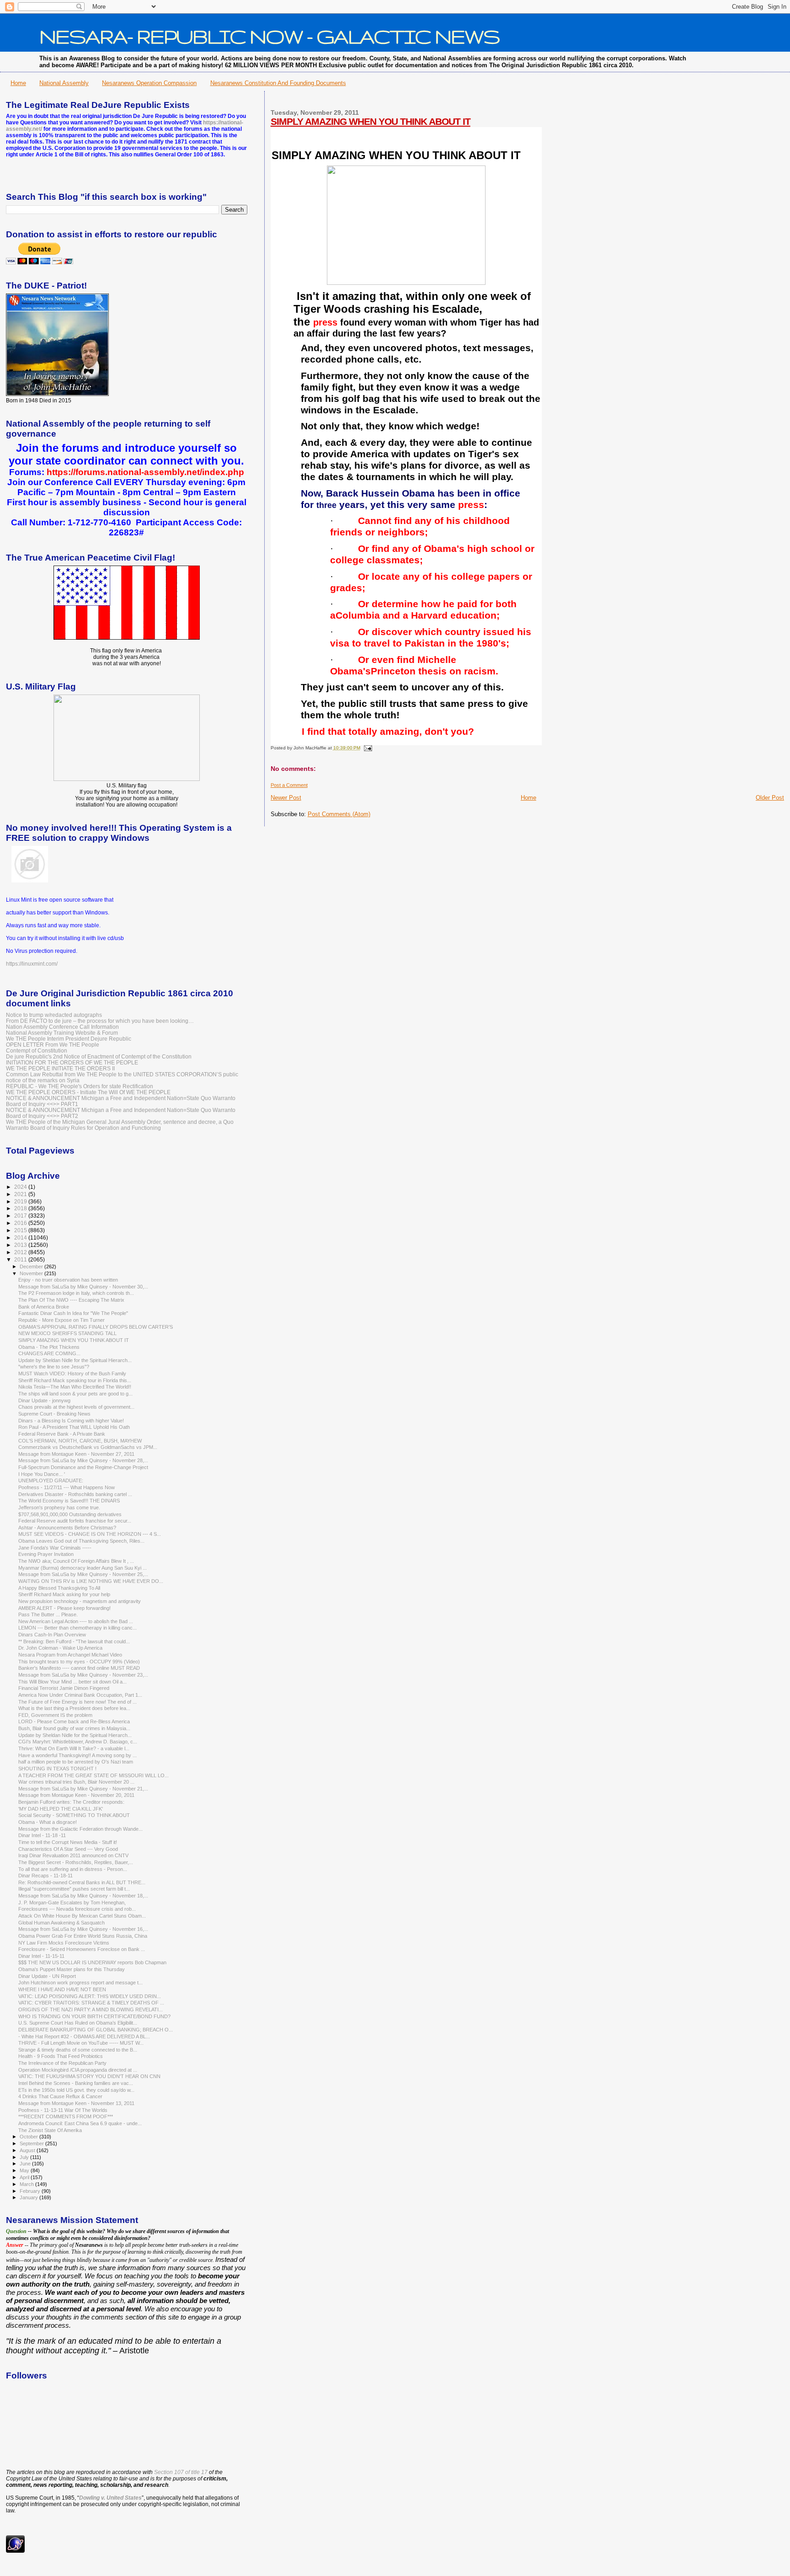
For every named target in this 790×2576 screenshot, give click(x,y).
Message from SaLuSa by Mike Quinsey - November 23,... (83, 1675)
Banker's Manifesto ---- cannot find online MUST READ (79, 1668)
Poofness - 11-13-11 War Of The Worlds (63, 2110)
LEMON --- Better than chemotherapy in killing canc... (77, 1628)
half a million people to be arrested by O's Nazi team (76, 1762)
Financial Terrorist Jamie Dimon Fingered (64, 1688)
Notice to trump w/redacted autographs (54, 1015)
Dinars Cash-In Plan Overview (52, 1635)
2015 (21, 1230)
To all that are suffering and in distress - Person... (73, 1869)
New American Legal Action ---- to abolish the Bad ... (76, 1621)
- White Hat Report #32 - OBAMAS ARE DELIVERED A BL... (84, 2036)
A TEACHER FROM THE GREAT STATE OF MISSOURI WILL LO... (93, 1775)
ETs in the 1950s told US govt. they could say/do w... (76, 2090)
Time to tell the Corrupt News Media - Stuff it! (68, 1842)
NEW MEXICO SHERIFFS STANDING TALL (67, 1333)
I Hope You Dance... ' (42, 1474)
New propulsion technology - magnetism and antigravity (80, 1601)
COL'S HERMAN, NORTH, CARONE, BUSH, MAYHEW (80, 1441)
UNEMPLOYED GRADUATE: (51, 1480)
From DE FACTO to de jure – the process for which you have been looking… (100, 1021)
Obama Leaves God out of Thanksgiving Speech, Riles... (81, 1541)
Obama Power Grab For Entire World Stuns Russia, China (83, 1936)
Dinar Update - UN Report (47, 1976)
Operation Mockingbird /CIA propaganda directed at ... (78, 2070)
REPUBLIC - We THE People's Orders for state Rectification (80, 1086)
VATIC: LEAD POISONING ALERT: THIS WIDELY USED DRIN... (90, 1996)
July (25, 2157)
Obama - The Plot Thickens (49, 1347)
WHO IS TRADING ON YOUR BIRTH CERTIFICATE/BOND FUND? (94, 2016)
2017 (21, 1216)
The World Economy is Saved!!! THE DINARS (69, 1501)
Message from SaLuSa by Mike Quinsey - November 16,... (83, 1929)
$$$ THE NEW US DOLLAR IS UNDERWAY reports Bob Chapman (92, 1962)
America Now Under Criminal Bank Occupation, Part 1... (80, 1695)
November (32, 1273)
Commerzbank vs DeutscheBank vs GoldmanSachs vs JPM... (88, 1447)
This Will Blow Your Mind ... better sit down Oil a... (72, 1682)
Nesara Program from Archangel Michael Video (70, 1655)
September (32, 2143)
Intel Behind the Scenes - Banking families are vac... (76, 2083)
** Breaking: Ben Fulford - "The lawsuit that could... (74, 1641)
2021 (21, 1194)
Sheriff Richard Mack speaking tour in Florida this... (75, 1380)
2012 (21, 1252)
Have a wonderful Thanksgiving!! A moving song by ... (77, 1755)
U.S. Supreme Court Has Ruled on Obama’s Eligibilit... (78, 2023)
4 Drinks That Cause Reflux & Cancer (60, 2096)
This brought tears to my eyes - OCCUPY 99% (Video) (79, 1662)
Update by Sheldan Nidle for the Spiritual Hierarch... (75, 1360)
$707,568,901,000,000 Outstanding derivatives (70, 1514)
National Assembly (64, 83)
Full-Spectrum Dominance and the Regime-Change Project (83, 1467)
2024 (21, 1187)
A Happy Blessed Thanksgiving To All (59, 1588)
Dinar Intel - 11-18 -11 (42, 1835)
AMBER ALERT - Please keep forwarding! (64, 1608)
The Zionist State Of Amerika (50, 2130)
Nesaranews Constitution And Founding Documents (278, 83)
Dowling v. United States (110, 2498)
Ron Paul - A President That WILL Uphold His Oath (74, 1427)
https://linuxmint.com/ (32, 964)
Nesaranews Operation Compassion (149, 83)
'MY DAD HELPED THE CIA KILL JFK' (61, 1809)
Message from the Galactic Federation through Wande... (80, 1829)
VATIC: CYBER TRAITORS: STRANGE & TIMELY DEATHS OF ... (91, 2003)
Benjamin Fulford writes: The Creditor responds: (71, 1802)
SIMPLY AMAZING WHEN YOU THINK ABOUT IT (371, 121)
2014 (21, 1237)
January (29, 2197)
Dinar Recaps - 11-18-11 (45, 1876)
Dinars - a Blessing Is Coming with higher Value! (71, 1421)
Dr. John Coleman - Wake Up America (60, 1648)
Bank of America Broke (44, 1307)
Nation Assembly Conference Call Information (62, 1027)
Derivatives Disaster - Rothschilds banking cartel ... (75, 1494)
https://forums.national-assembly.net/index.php (145, 472)
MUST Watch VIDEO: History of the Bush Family (72, 1374)
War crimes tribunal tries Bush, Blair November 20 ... (76, 1782)
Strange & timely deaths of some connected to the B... (78, 2050)
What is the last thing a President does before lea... (74, 1708)
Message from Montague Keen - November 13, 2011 (76, 2103)
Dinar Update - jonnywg (44, 1400)
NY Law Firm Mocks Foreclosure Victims (64, 1943)
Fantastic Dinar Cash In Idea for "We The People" (73, 1313)
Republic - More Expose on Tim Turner (61, 1320)
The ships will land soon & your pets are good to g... (75, 1394)
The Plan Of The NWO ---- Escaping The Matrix (71, 1300)
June (26, 2164)
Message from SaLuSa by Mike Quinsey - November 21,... (83, 1789)
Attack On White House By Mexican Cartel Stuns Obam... (82, 1916)
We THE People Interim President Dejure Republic (69, 1039)
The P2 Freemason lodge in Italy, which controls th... (76, 1293)
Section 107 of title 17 (181, 2472)
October (29, 2137)
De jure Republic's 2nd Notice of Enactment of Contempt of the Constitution (99, 1056)
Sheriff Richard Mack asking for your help (64, 1594)
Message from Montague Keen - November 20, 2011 (76, 1795)
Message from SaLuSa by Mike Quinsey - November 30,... (83, 1287)
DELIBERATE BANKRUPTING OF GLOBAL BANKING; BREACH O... (96, 2030)
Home (18, 83)
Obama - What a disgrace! (48, 1822)
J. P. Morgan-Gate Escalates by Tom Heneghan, (72, 1903)
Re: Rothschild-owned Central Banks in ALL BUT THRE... (82, 1882)
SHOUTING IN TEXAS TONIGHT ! (57, 1769)
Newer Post (286, 798)
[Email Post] (367, 748)
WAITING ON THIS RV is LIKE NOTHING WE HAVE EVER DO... (91, 1581)
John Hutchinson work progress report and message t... (80, 1983)
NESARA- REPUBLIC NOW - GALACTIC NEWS (270, 36)
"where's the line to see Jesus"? (54, 1367)
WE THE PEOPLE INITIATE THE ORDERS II (60, 1068)
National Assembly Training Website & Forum (62, 1033)
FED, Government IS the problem (55, 1715)
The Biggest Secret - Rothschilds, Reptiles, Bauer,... (76, 1862)
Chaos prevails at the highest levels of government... (76, 1407)
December (32, 1267)
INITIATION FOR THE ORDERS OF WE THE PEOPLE (72, 1062)
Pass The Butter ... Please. (48, 1614)
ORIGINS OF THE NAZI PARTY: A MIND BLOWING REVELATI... (91, 2009)
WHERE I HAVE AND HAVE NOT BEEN (62, 1989)
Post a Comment (289, 785)
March (27, 2184)
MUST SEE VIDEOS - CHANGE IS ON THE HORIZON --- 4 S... (90, 1534)
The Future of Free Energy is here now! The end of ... (77, 1702)
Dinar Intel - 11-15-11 (41, 1956)
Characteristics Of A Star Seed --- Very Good (68, 1849)
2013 (21, 1245)
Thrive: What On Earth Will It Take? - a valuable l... (74, 1748)
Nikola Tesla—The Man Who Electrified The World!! (75, 1387)
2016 (21, 1223)
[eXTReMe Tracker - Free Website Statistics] (15, 2551)
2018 (21, 1208)
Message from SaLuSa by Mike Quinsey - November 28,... (83, 1460)
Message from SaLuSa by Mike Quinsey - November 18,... (83, 1896)
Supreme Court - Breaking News (54, 1414)
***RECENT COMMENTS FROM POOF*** (66, 2116)
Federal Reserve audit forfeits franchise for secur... (75, 1521)
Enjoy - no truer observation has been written (68, 1280)
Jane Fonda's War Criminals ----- (55, 1548)
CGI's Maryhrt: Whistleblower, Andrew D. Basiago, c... (78, 1742)
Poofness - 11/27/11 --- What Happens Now (67, 1487)
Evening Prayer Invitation (46, 1554)
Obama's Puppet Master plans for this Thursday (72, 1969)
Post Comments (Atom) (339, 814)
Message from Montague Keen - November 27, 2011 (76, 1454)
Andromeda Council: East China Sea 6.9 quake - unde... (80, 2123)
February (31, 2191)
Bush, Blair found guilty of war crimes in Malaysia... (74, 1728)
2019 (21, 1201)
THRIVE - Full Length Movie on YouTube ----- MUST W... (81, 2043)
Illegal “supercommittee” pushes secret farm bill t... (74, 1889)
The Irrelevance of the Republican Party (62, 2063)
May (25, 2170)
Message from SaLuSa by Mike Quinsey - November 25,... (83, 1574)
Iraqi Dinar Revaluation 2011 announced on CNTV (73, 1855)
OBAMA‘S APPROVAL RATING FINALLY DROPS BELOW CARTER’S (96, 1327)
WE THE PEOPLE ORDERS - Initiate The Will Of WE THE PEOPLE (88, 1092)
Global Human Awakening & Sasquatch (61, 1923)
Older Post (770, 798)
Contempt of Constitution (37, 1050)
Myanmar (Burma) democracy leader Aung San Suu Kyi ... (83, 1568)
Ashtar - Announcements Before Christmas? (67, 1528)
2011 (21, 1259)
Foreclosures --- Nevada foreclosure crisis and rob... (77, 1909)
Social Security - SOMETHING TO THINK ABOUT (74, 1815)
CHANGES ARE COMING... (49, 1353)
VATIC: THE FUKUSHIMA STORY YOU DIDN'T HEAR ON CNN (89, 2076)
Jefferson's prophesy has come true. (59, 1507)
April (25, 2177)
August (28, 2150)
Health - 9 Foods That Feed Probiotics (61, 2056)
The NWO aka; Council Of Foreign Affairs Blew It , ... (76, 1561)
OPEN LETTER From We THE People (53, 1045)
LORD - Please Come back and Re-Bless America (74, 1721)
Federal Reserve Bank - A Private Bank (62, 1434)
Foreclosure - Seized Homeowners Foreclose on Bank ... (82, 1949)
